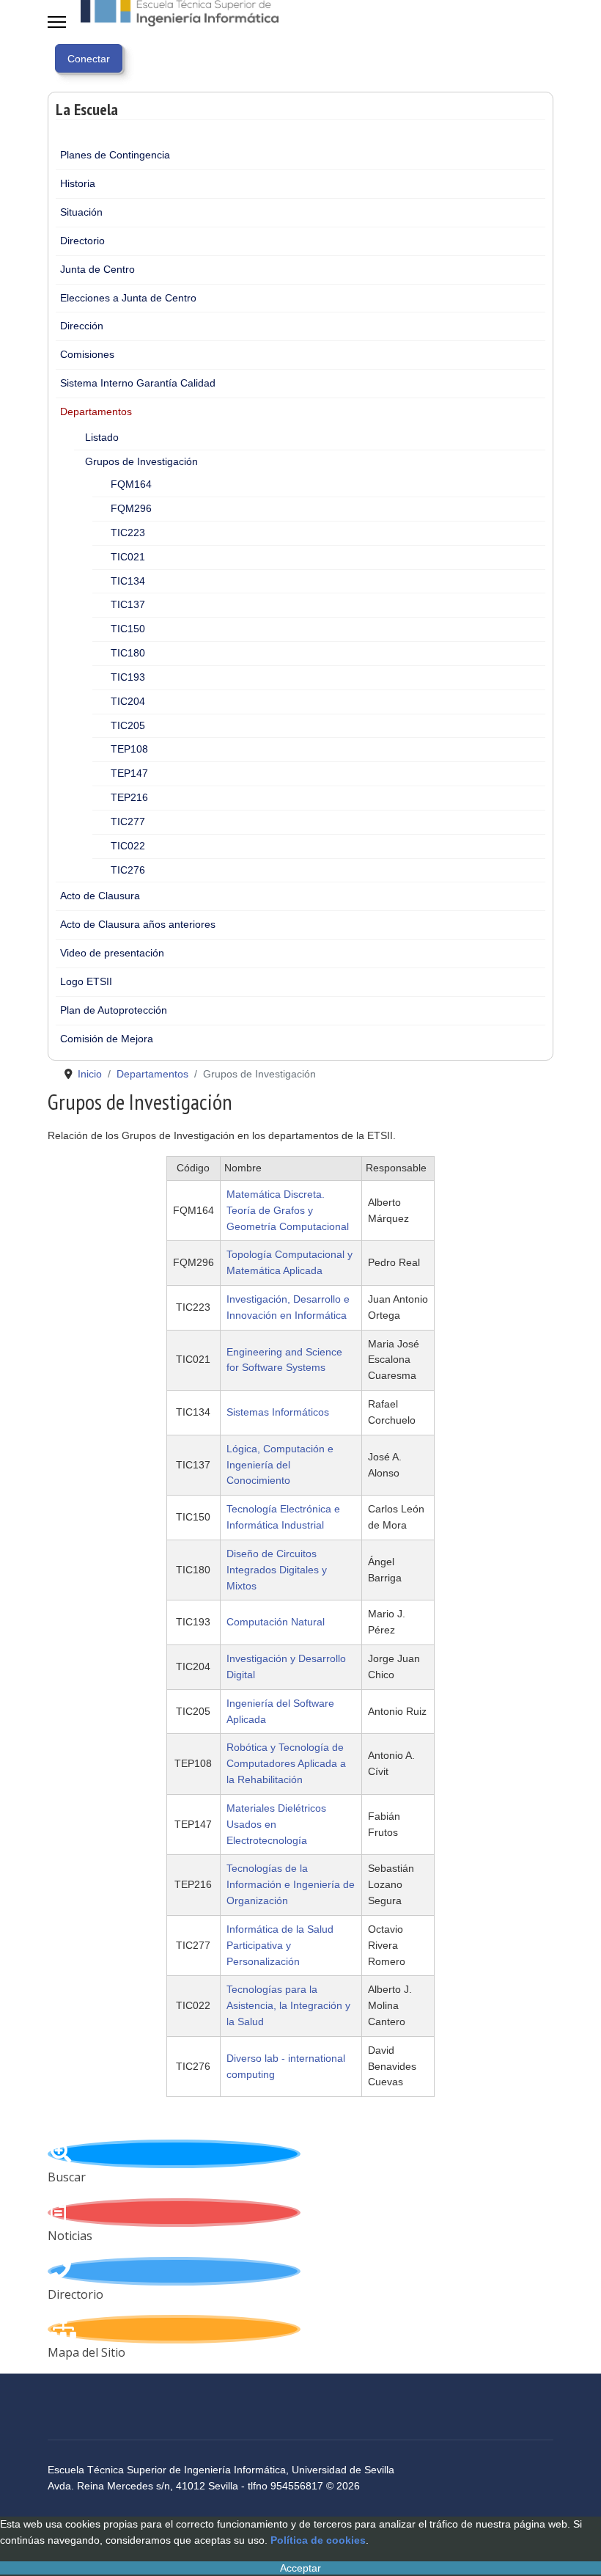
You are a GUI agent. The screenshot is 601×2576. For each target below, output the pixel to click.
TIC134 (128, 581)
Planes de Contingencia (115, 155)
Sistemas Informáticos (278, 1412)
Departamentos (96, 411)
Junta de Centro (97, 269)
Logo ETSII (86, 981)
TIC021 (128, 557)
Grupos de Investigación (141, 461)
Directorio (82, 241)
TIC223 (128, 533)
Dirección (82, 326)
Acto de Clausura (100, 896)
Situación (81, 212)
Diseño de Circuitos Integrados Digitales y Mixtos (277, 1570)
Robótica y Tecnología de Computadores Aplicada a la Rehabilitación (286, 1763)
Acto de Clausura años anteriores (138, 924)
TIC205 (128, 725)
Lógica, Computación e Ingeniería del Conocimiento (280, 1465)
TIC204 (128, 701)
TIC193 (128, 677)
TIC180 (128, 653)
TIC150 (128, 629)
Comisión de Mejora (107, 1039)
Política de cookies (318, 2540)
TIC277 (128, 822)
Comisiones (87, 354)
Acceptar (300, 2568)
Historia (78, 183)
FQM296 (131, 508)
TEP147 (129, 773)
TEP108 (129, 749)
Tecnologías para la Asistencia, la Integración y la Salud (288, 2005)
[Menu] (57, 22)
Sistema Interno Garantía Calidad (138, 383)
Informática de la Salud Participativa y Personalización (280, 1945)
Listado (102, 437)
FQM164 (131, 484)
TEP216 (129, 797)
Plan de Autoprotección (114, 1010)
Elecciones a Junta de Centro (128, 298)
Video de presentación (112, 953)
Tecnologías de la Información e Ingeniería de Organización (291, 1884)
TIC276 (128, 870)
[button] (534, 184)
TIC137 (128, 604)
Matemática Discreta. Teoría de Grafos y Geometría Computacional (288, 1210)
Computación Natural (276, 1622)
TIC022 (128, 846)
